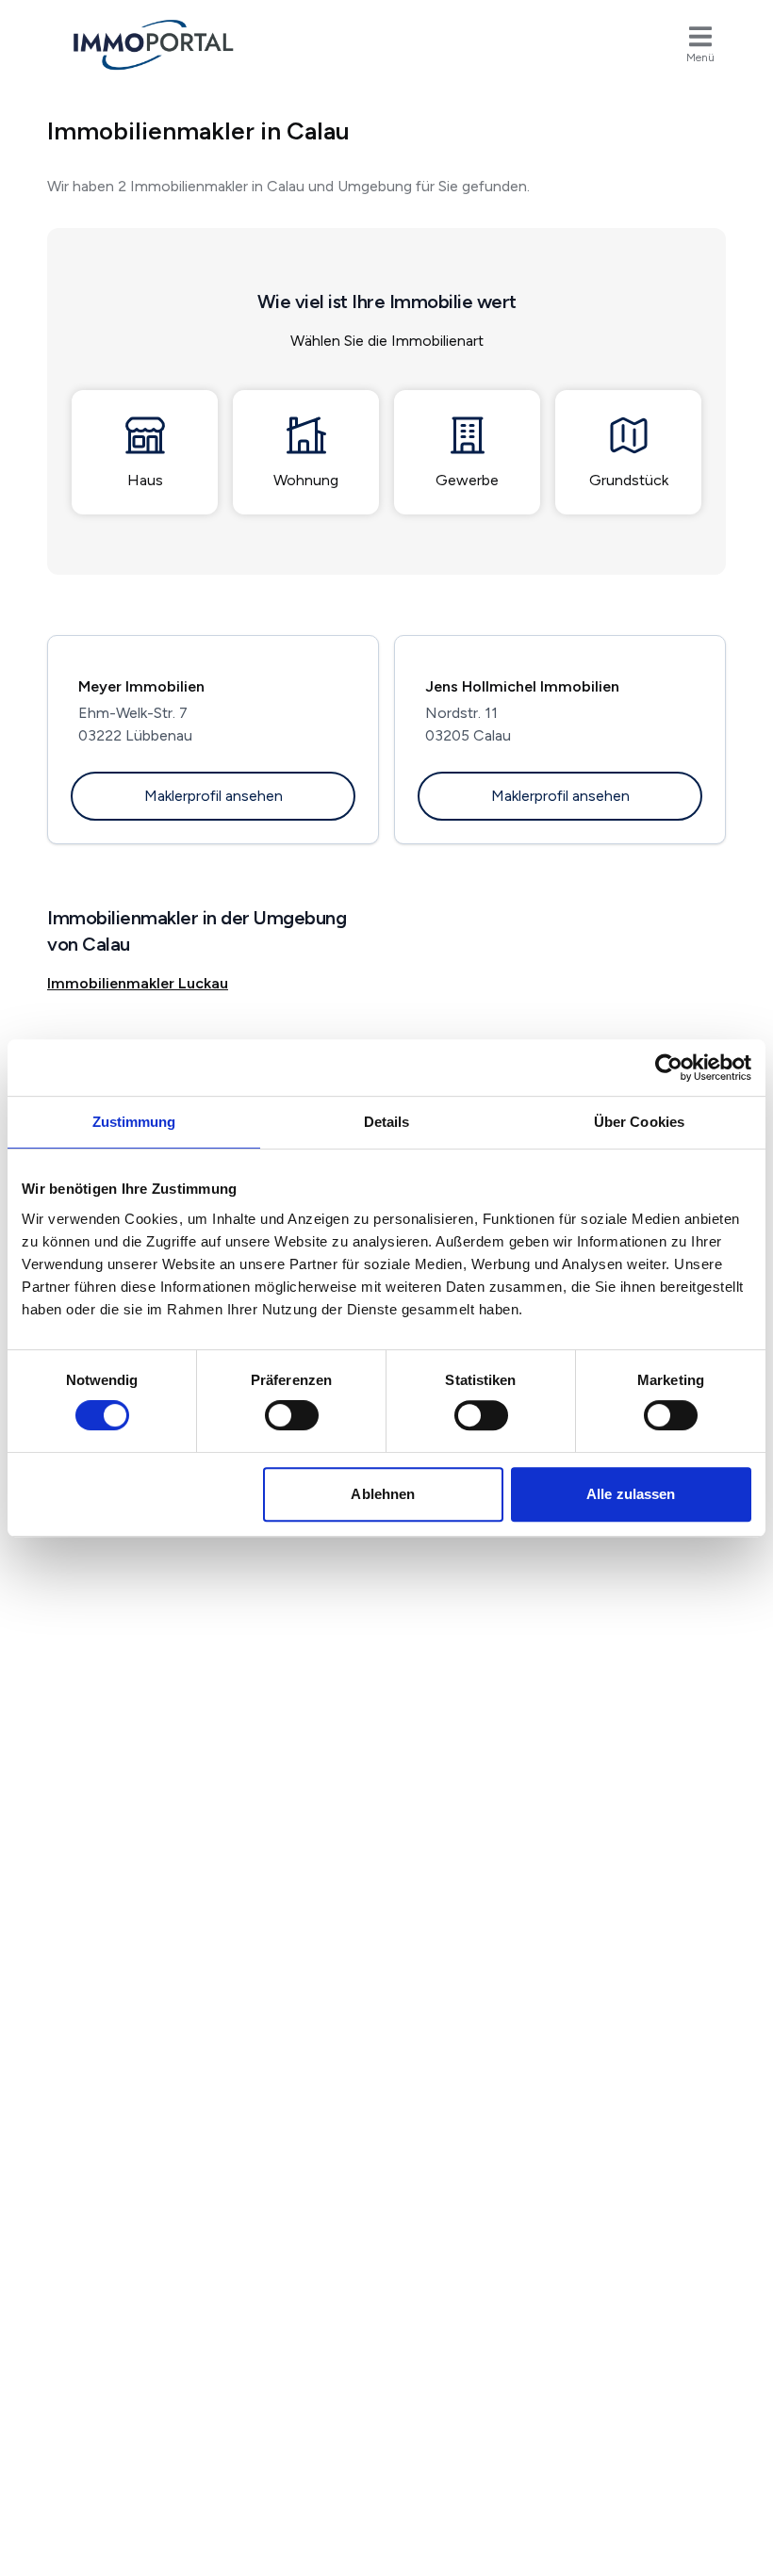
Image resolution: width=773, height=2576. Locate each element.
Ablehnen (383, 1494)
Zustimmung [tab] (134, 1122)
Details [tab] (387, 1122)
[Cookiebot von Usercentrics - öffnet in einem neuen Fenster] (669, 1068)
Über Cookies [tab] (639, 1122)
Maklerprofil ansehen (214, 796)
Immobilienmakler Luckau (138, 983)
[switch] (292, 1415)
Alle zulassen (631, 1494)
